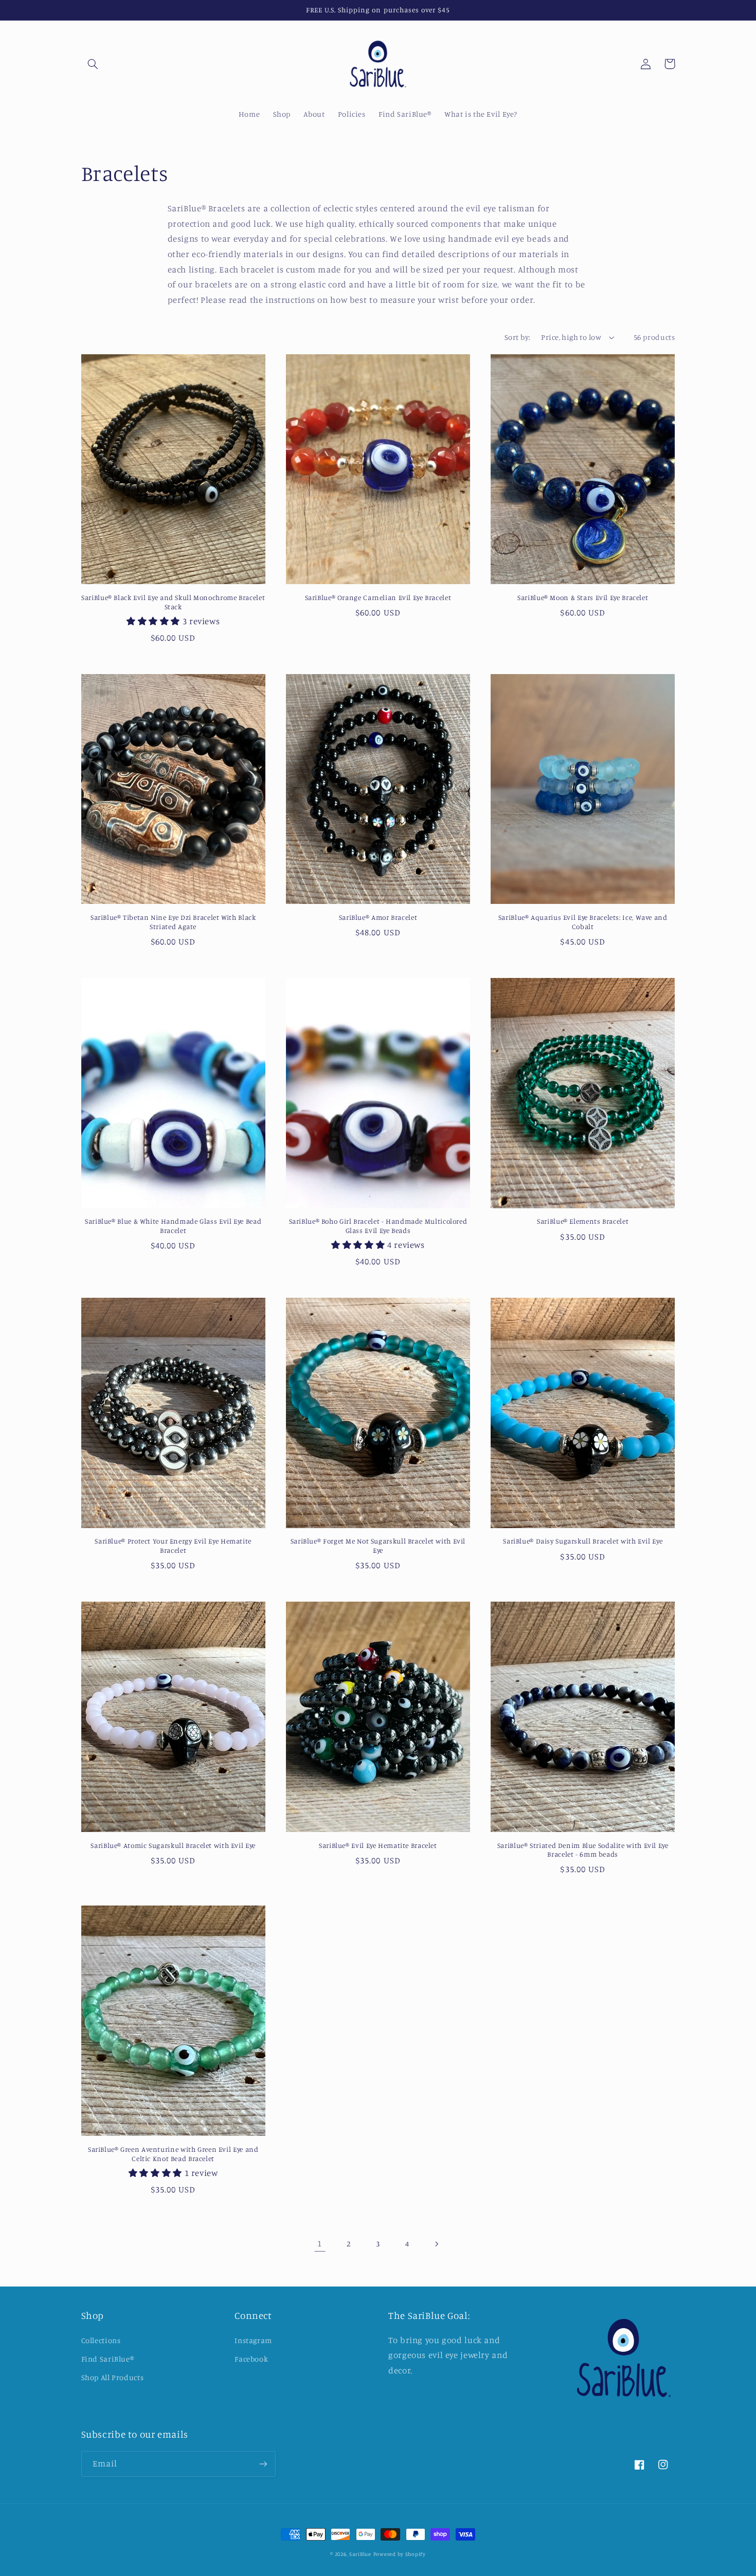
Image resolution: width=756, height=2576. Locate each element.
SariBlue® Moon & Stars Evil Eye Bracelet (583, 597)
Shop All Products (113, 2377)
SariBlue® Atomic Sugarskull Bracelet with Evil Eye (173, 1845)
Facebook (251, 2359)
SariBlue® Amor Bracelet (378, 917)
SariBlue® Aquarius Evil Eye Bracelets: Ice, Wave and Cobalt (583, 922)
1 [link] (320, 2243)
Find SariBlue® (108, 2359)
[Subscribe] (263, 2464)
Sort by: (517, 337)
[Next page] (436, 2244)
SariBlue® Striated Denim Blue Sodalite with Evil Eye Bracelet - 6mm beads (583, 1850)
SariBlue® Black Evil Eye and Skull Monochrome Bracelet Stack (173, 602)
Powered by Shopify (400, 2554)
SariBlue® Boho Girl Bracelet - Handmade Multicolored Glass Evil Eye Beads (378, 1226)
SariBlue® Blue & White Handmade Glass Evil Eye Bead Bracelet (173, 1226)
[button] (93, 64)
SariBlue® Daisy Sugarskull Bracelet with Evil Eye (583, 1541)
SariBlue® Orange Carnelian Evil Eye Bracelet (378, 597)
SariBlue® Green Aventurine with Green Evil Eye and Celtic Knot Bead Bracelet (173, 2154)
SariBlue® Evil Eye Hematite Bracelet (378, 1845)
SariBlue (360, 2554)
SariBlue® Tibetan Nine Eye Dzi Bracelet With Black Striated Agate (173, 922)
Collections (101, 2340)
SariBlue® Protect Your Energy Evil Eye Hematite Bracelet (173, 1546)
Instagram (253, 2340)
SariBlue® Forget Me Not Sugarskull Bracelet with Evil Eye (378, 1546)
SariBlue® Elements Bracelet (583, 1221)
